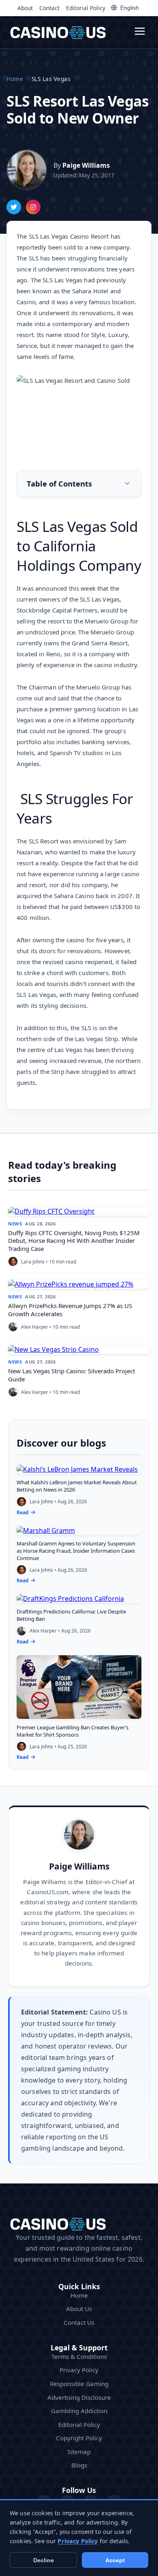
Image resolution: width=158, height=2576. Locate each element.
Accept (115, 2560)
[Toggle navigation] (140, 32)
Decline (44, 2560)
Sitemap (79, 2452)
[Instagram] (33, 207)
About (25, 8)
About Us (79, 2309)
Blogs (79, 2465)
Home (15, 79)
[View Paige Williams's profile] (27, 170)
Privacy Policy (79, 2370)
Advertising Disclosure (79, 2397)
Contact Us (79, 2322)
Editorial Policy (86, 8)
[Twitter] (14, 207)
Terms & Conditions (79, 2356)
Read (23, 1512)
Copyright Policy (79, 2438)
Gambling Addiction (79, 2411)
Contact (49, 8)
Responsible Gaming (79, 2384)
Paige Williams (79, 1866)
